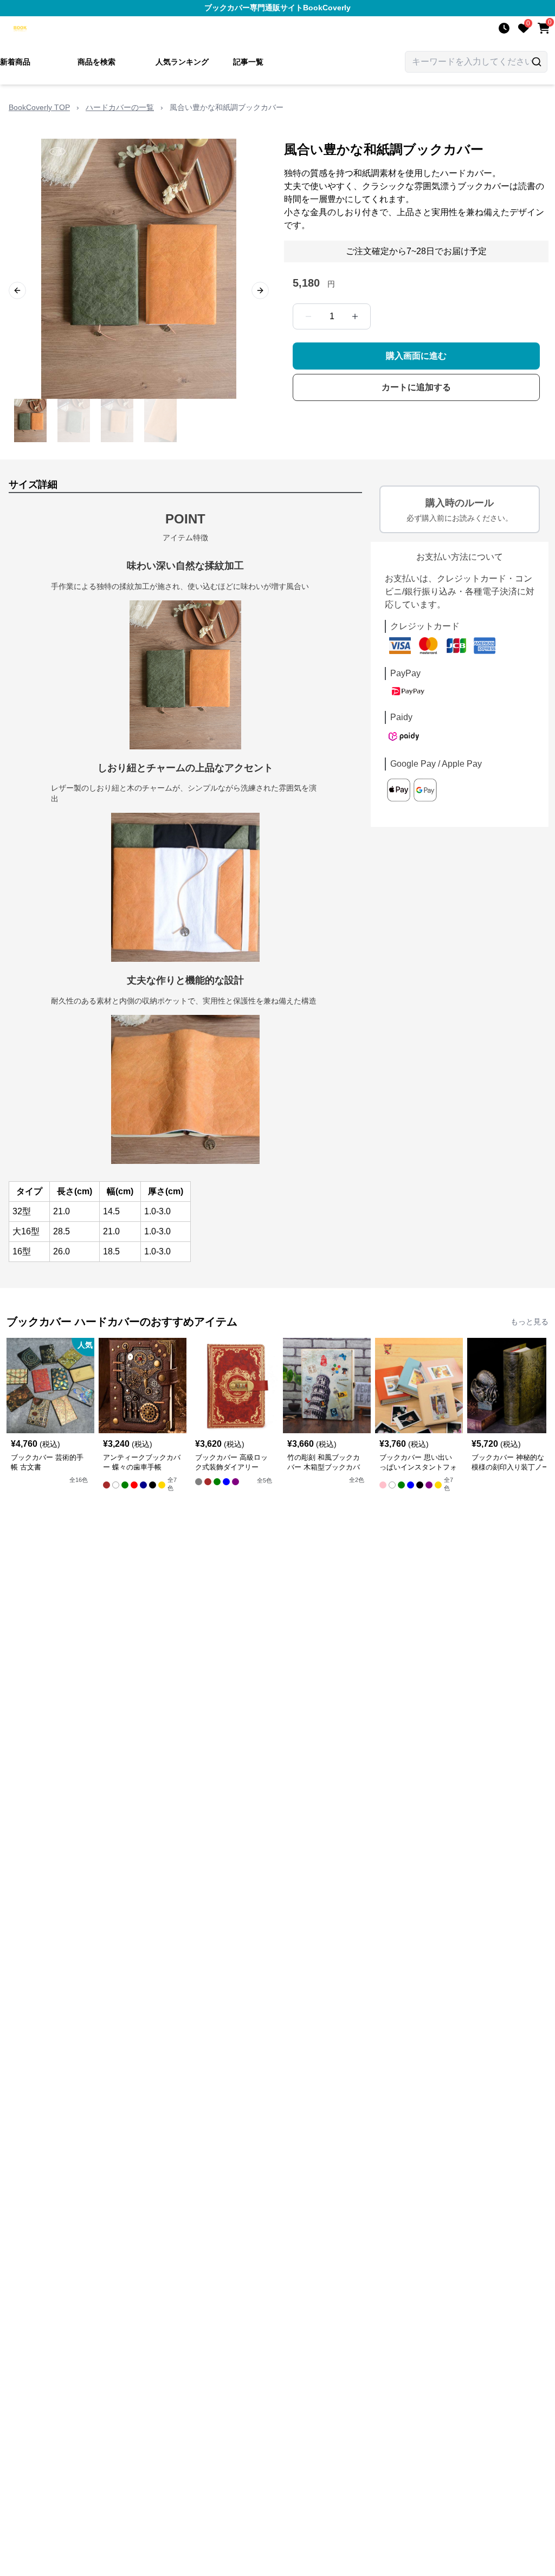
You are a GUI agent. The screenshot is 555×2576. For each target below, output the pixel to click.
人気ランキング (182, 62)
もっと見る (530, 1322)
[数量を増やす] (355, 316)
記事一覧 (248, 62)
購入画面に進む (416, 356)
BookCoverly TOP (39, 107)
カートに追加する (416, 387)
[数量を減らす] (308, 316)
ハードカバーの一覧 (120, 107)
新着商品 (15, 62)
